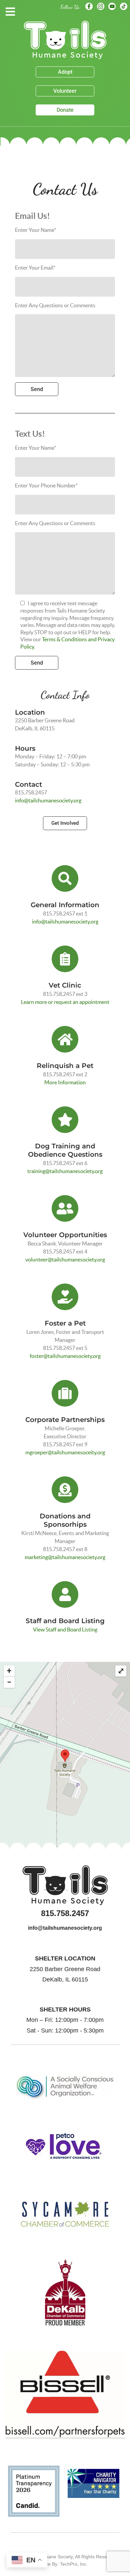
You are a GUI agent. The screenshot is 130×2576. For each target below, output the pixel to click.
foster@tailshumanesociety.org (65, 1356)
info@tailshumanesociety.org (48, 800)
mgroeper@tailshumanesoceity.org (65, 1452)
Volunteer (65, 91)
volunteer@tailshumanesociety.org (65, 1259)
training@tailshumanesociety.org (65, 1171)
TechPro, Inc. (74, 2564)
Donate (65, 110)
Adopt (65, 72)
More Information (65, 1082)
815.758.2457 (65, 1913)
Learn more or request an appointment (65, 1002)
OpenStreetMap (113, 1858)
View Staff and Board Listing (65, 1629)
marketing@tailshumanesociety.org (65, 1557)
